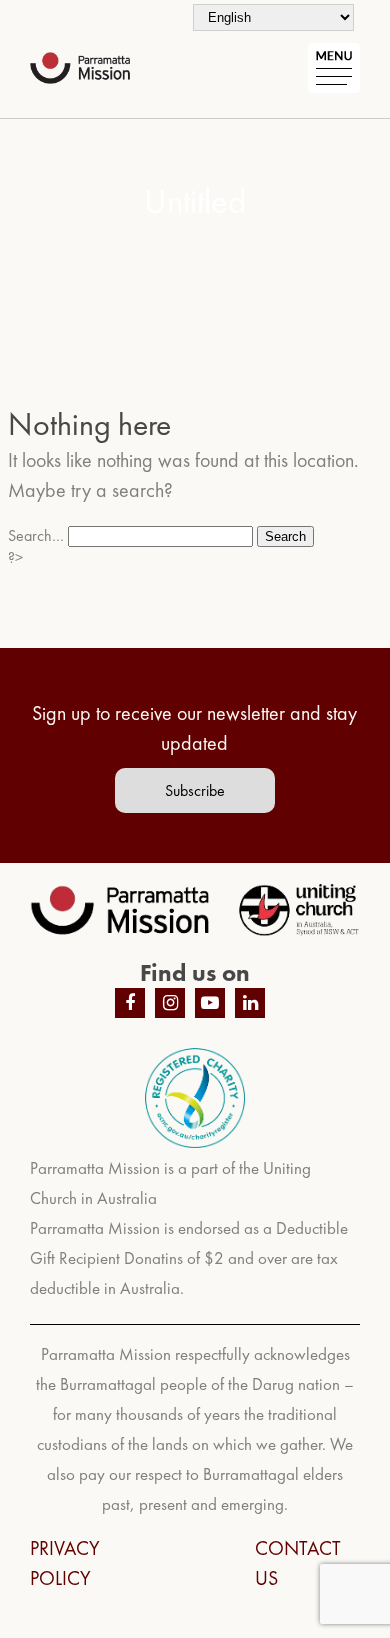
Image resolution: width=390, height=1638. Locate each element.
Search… (36, 535)
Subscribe (195, 790)
